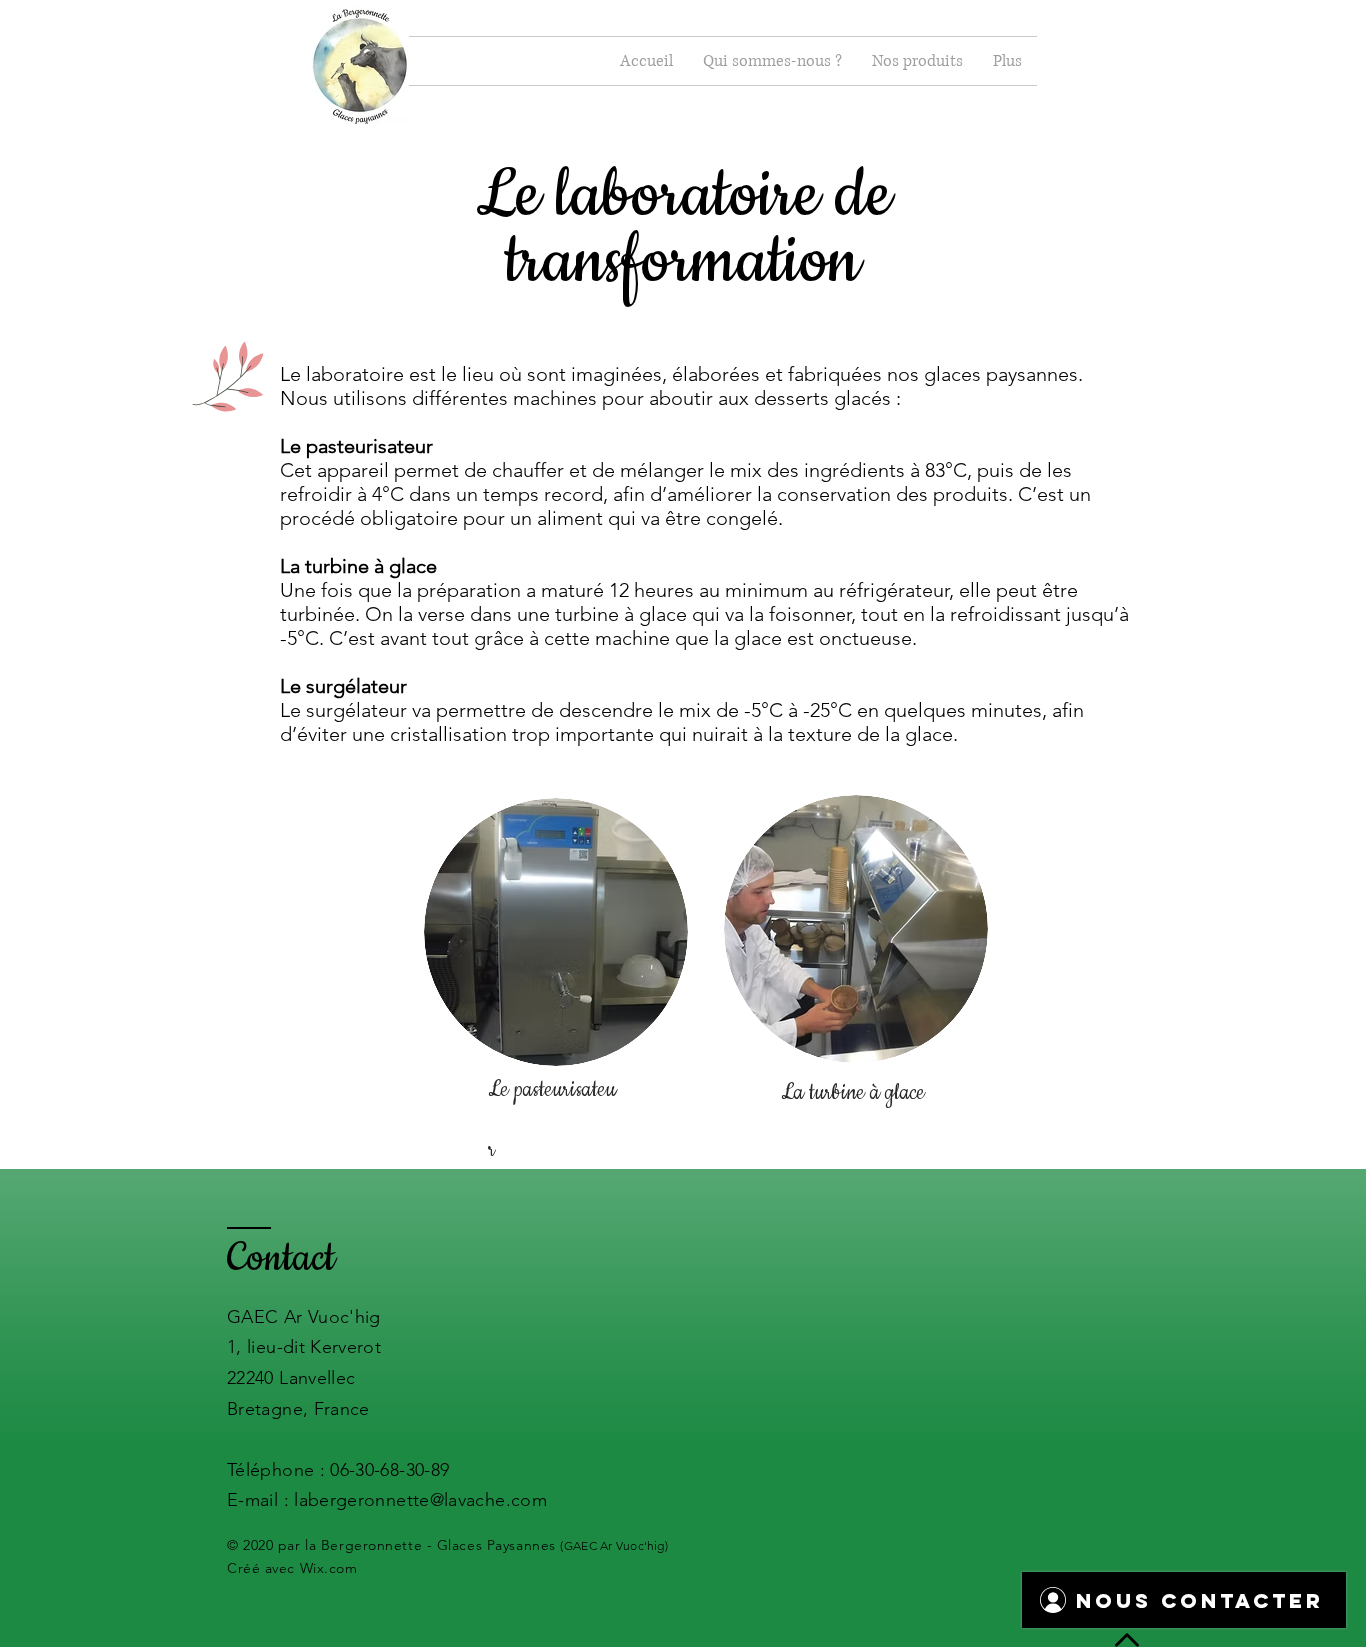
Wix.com (329, 1568)
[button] (772, 61)
